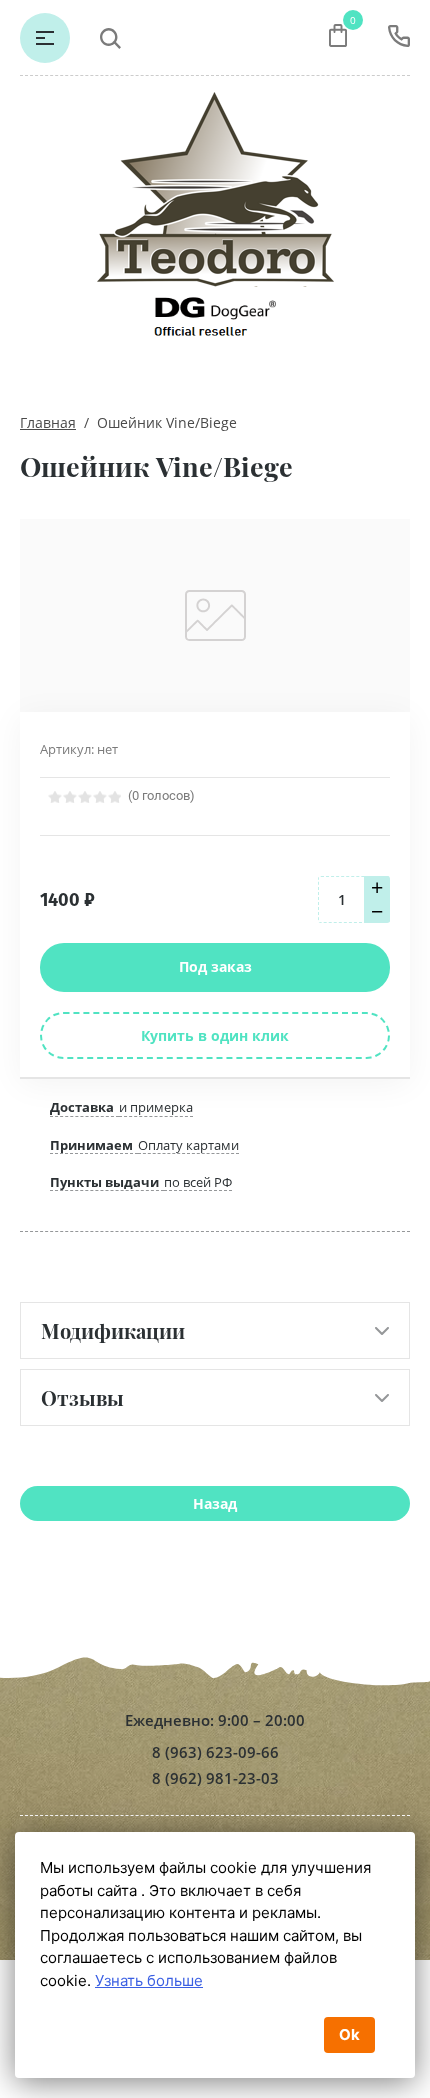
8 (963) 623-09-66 (215, 1752)
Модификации (113, 1330)
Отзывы (82, 1397)
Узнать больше (149, 1980)
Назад (215, 1503)
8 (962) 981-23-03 (215, 1778)
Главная (48, 422)
